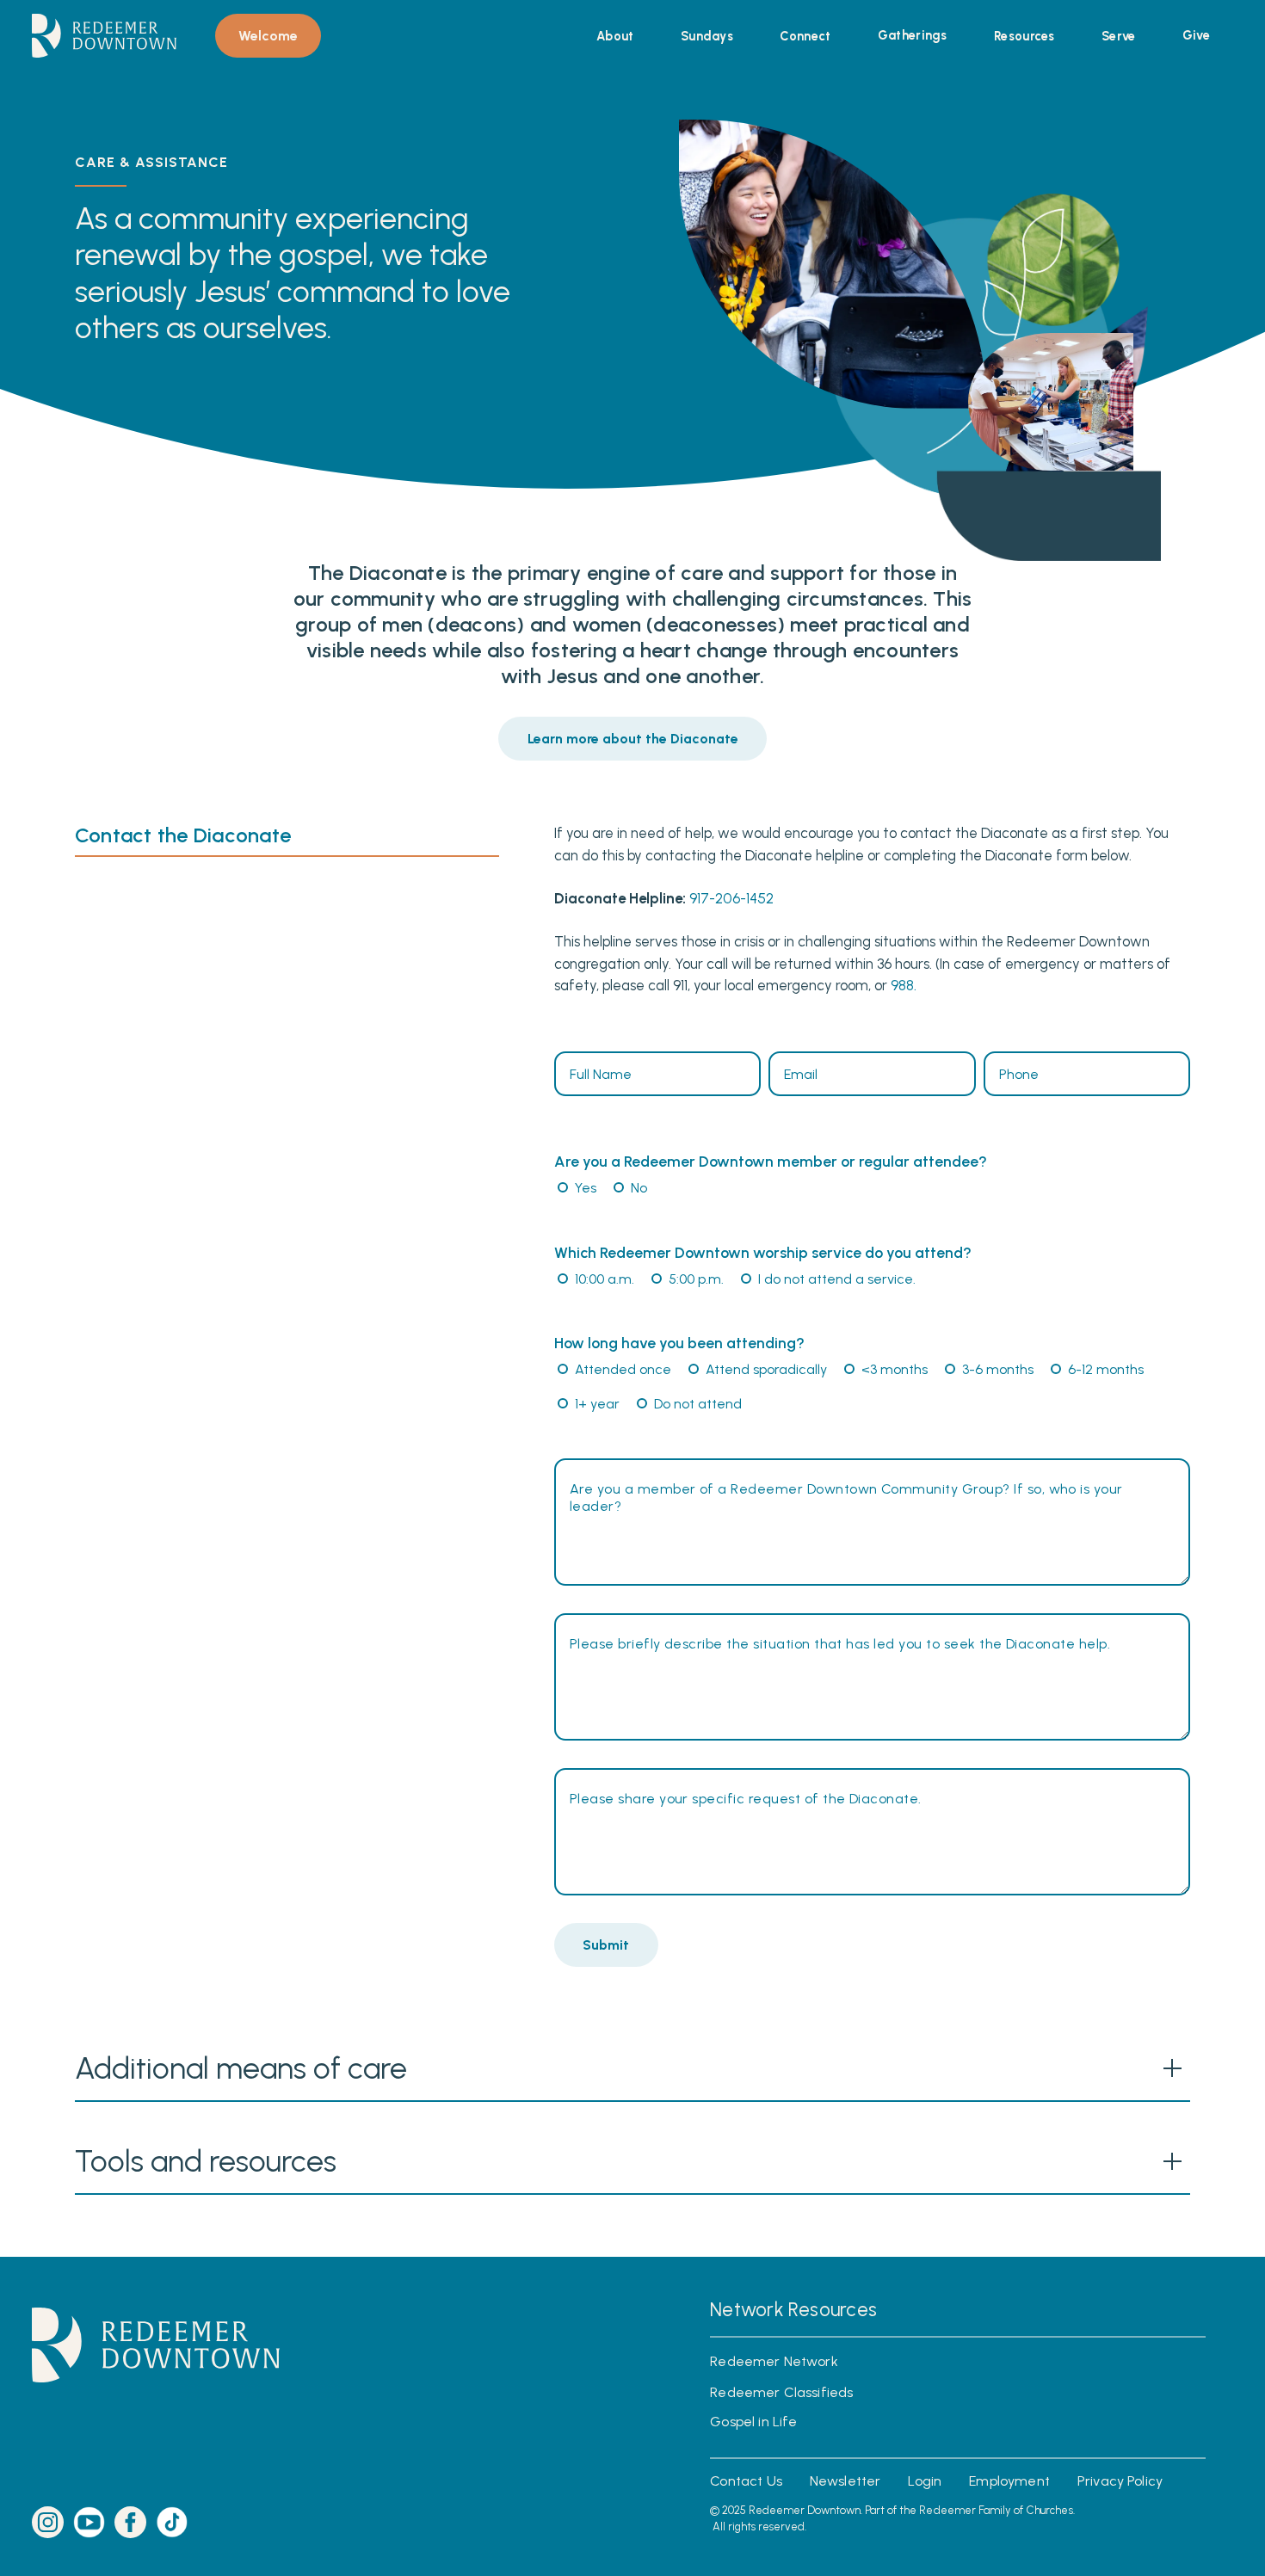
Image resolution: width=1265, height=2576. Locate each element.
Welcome (268, 36)
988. (904, 986)
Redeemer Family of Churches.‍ (997, 2510)
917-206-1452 (731, 899)
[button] (615, 36)
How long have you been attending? (679, 1343)
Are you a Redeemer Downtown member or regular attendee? (771, 1162)
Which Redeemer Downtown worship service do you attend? (763, 1253)
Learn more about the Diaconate (633, 739)
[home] (104, 36)
